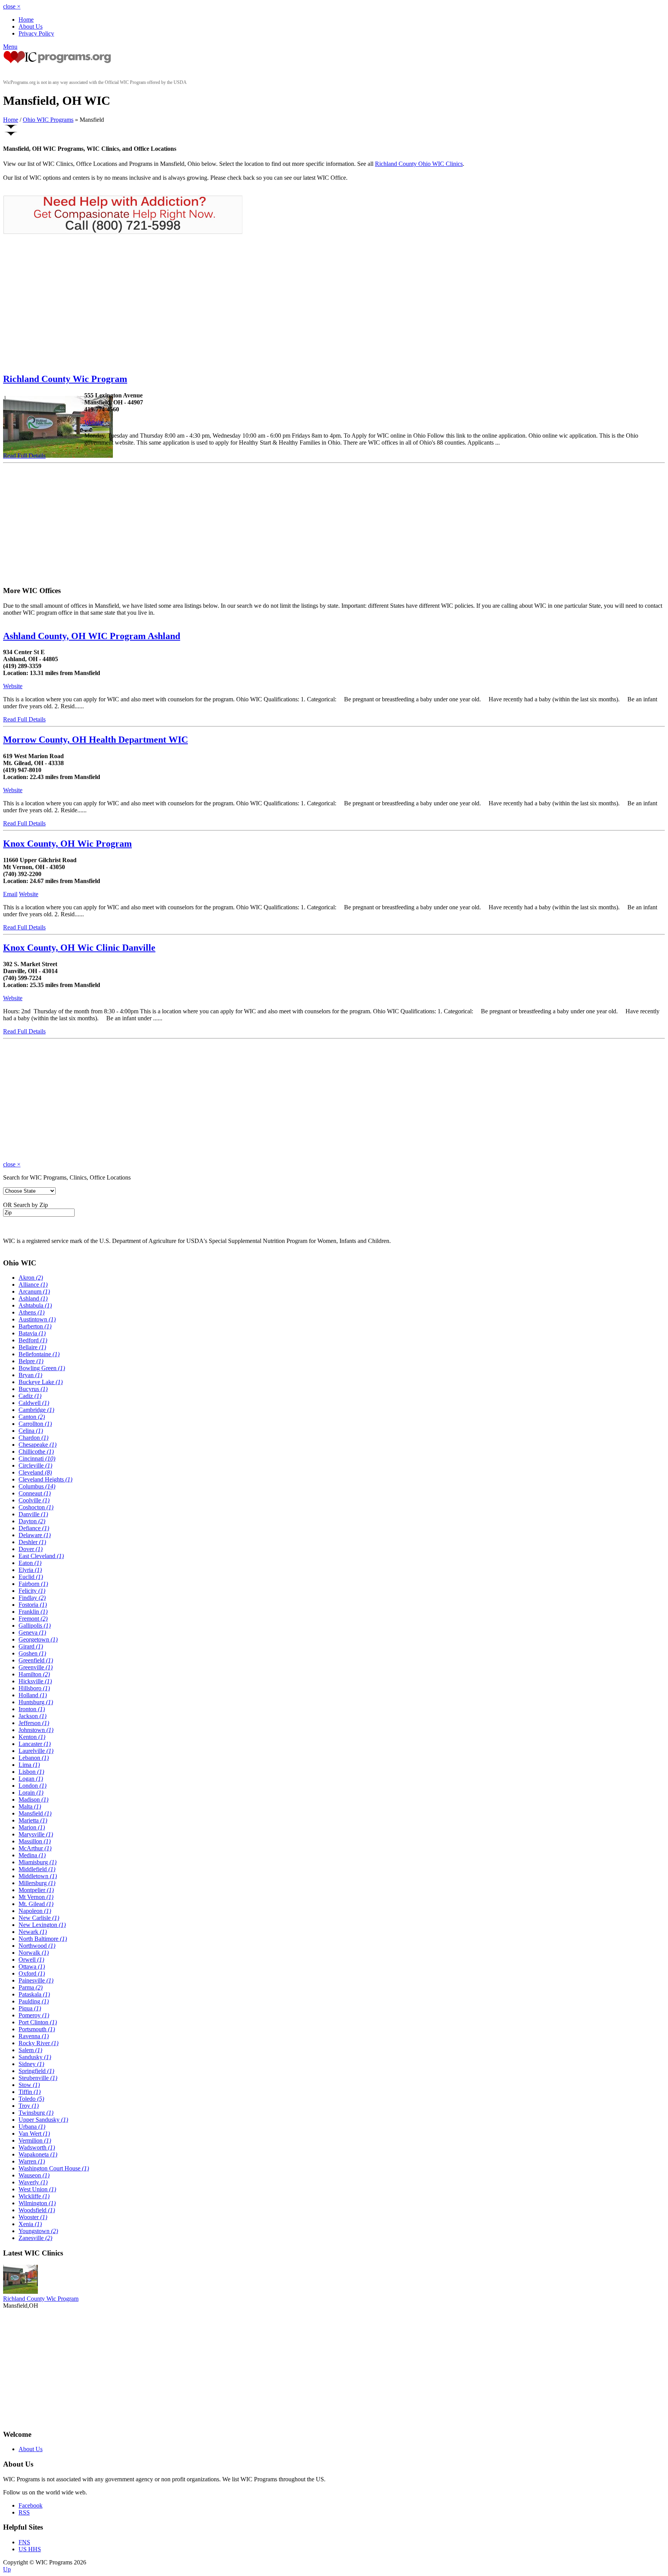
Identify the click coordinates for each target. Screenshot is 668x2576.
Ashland (33, 1298)
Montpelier (36, 1890)
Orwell (31, 1960)
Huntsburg (36, 1702)
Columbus (37, 1486)
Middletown (38, 1876)
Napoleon (35, 1911)
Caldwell (34, 1403)
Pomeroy (34, 2015)
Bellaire (32, 1347)
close (12, 6)
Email (10, 894)
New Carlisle (39, 1918)
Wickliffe (34, 2196)
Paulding (34, 2001)
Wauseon (34, 2175)
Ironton (32, 1709)
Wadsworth (37, 2147)
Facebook (31, 2505)
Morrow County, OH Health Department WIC (95, 740)
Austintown (37, 1319)
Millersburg (37, 1883)
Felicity (32, 1591)
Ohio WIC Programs (48, 120)
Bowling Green (42, 1368)
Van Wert (34, 2134)
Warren (32, 2161)
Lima (29, 1765)
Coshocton (36, 1507)
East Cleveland (41, 1556)
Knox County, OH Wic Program (67, 844)
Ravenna (34, 2036)
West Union (37, 2189)
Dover (31, 1549)
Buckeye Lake (41, 1382)
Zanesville (35, 2238)
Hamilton (34, 1674)
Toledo (31, 2099)
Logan (31, 1779)
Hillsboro (34, 1688)
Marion (32, 1827)
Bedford (33, 1340)
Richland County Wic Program (65, 379)
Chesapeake (37, 1445)
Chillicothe (36, 1452)
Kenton (32, 1737)
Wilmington (37, 2203)
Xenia (30, 2224)
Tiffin (30, 2092)
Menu (10, 47)
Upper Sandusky (43, 2120)
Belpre (31, 1361)
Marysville (36, 1834)
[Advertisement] (68, 303)
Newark (33, 1932)
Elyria (30, 1570)
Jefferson (34, 1723)
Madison (33, 1799)
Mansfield (35, 1813)
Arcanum (34, 1291)
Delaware (35, 1535)
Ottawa (32, 1967)
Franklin (33, 1612)
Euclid (31, 1577)
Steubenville (38, 2078)
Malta (30, 1806)
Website (94, 422)
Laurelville (36, 1751)
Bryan (30, 1375)
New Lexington (42, 1925)
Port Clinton (38, 2022)
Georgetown (38, 1639)
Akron (31, 1278)
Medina (32, 1855)
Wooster (33, 2217)
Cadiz (30, 1396)
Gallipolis (35, 1626)
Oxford (32, 1973)
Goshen (32, 1653)
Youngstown (38, 2231)
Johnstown (36, 1730)
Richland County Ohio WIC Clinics (419, 164)
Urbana (32, 2127)
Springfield (36, 2071)
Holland (33, 1695)
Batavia (32, 1333)
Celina (31, 1431)
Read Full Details (24, 456)
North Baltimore (43, 1939)
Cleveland (35, 1472)
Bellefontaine (39, 1354)
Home (26, 20)
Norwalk (34, 1953)
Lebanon (34, 1758)
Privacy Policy (36, 33)
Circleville (35, 1465)
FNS (24, 2542)
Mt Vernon (36, 1897)
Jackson (32, 1716)
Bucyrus (33, 1389)
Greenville (36, 1667)
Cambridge (36, 1410)
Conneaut (35, 1493)
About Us (31, 26)
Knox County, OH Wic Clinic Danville (79, 948)
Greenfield (36, 1660)
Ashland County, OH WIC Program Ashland (92, 636)
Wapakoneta (38, 2154)
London (32, 1786)
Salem (30, 2050)
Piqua (30, 2008)
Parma (31, 1987)
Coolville (34, 1500)
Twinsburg (36, 2113)
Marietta (33, 1820)
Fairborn (33, 1584)
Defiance (34, 1528)
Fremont (33, 1619)
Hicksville (35, 1681)
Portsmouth (37, 2029)
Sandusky (35, 2057)
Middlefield (37, 1869)
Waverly (33, 2182)
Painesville (36, 1980)
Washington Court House (54, 2168)
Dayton (32, 1521)
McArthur (35, 1848)
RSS (24, 2512)
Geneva (32, 1632)
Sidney (31, 2064)
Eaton (30, 1563)
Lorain (31, 1793)
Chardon (33, 1438)
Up (7, 2569)
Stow (29, 2085)
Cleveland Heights (45, 1479)
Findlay (32, 1598)
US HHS (30, 2549)
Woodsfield (37, 2210)
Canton (32, 1417)
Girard (31, 1646)
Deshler (32, 1542)
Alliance (33, 1285)
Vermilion (35, 2140)
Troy (29, 2106)
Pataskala (34, 1994)
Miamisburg (37, 1862)
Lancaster (35, 1744)
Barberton (35, 1326)
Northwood (37, 1946)
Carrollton (35, 1424)
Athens (32, 1312)
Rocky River (38, 2043)
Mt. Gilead (36, 1904)
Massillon (35, 1841)
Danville (33, 1514)
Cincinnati (37, 1458)
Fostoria (33, 1605)
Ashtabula (35, 1305)
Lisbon (31, 1772)
